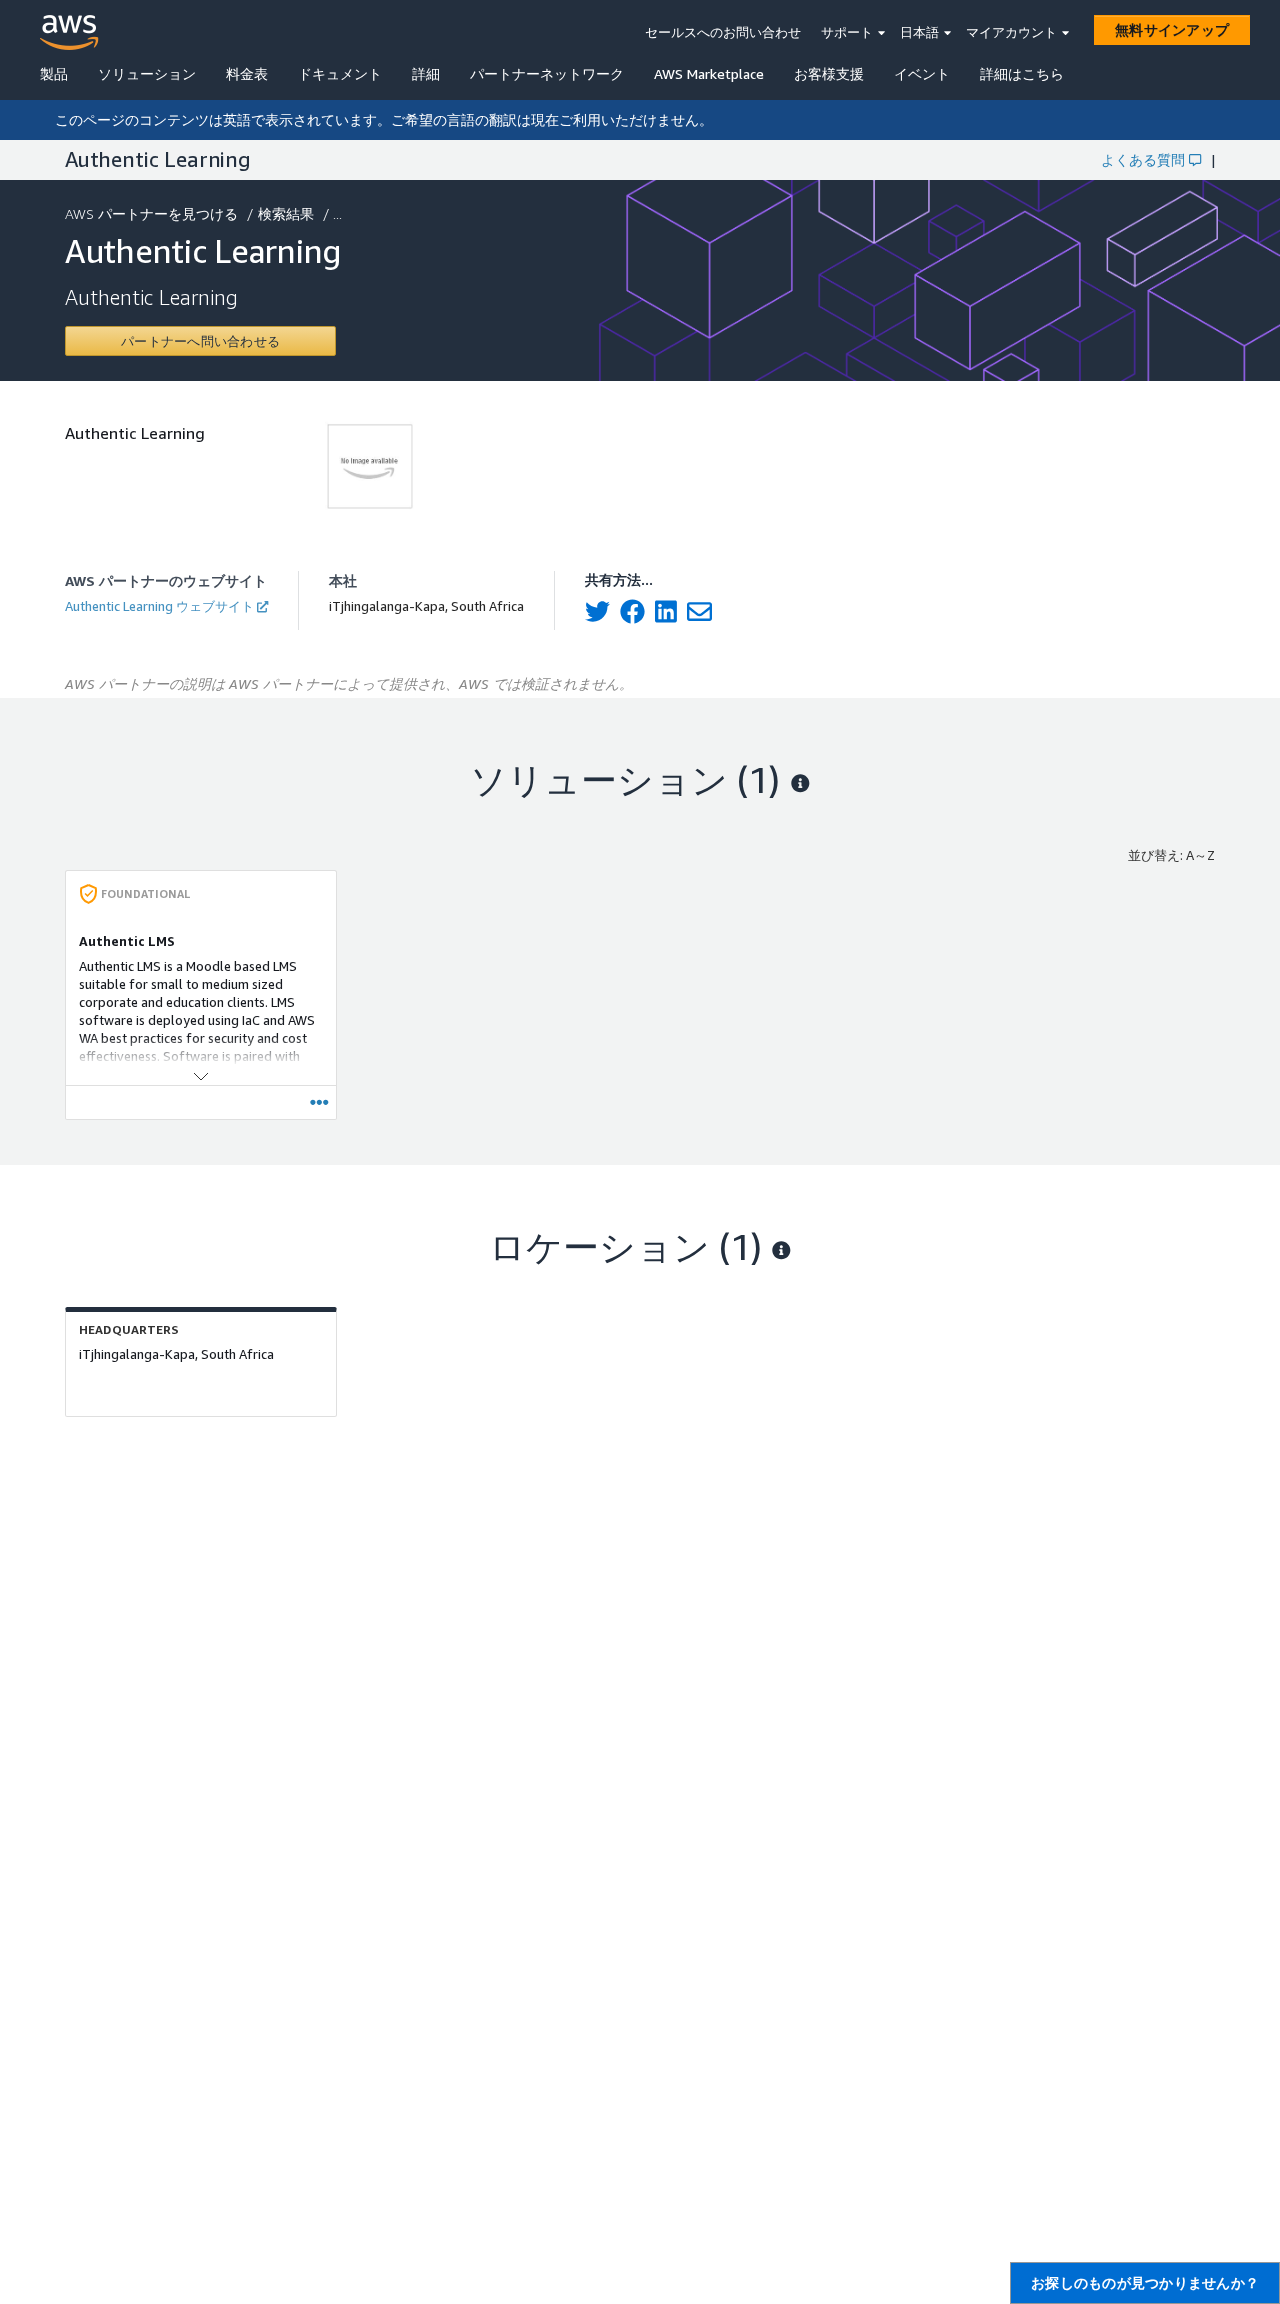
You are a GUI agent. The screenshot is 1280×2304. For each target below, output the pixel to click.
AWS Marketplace (709, 73)
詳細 (426, 73)
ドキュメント (340, 73)
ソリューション (147, 73)
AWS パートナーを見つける (151, 213)
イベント (922, 73)
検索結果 (286, 213)
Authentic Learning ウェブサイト (159, 606)
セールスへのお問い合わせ (723, 32)
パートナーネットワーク (547, 73)
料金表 (247, 73)
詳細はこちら (1022, 73)
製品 (54, 73)
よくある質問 (1143, 159)
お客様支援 (829, 73)
